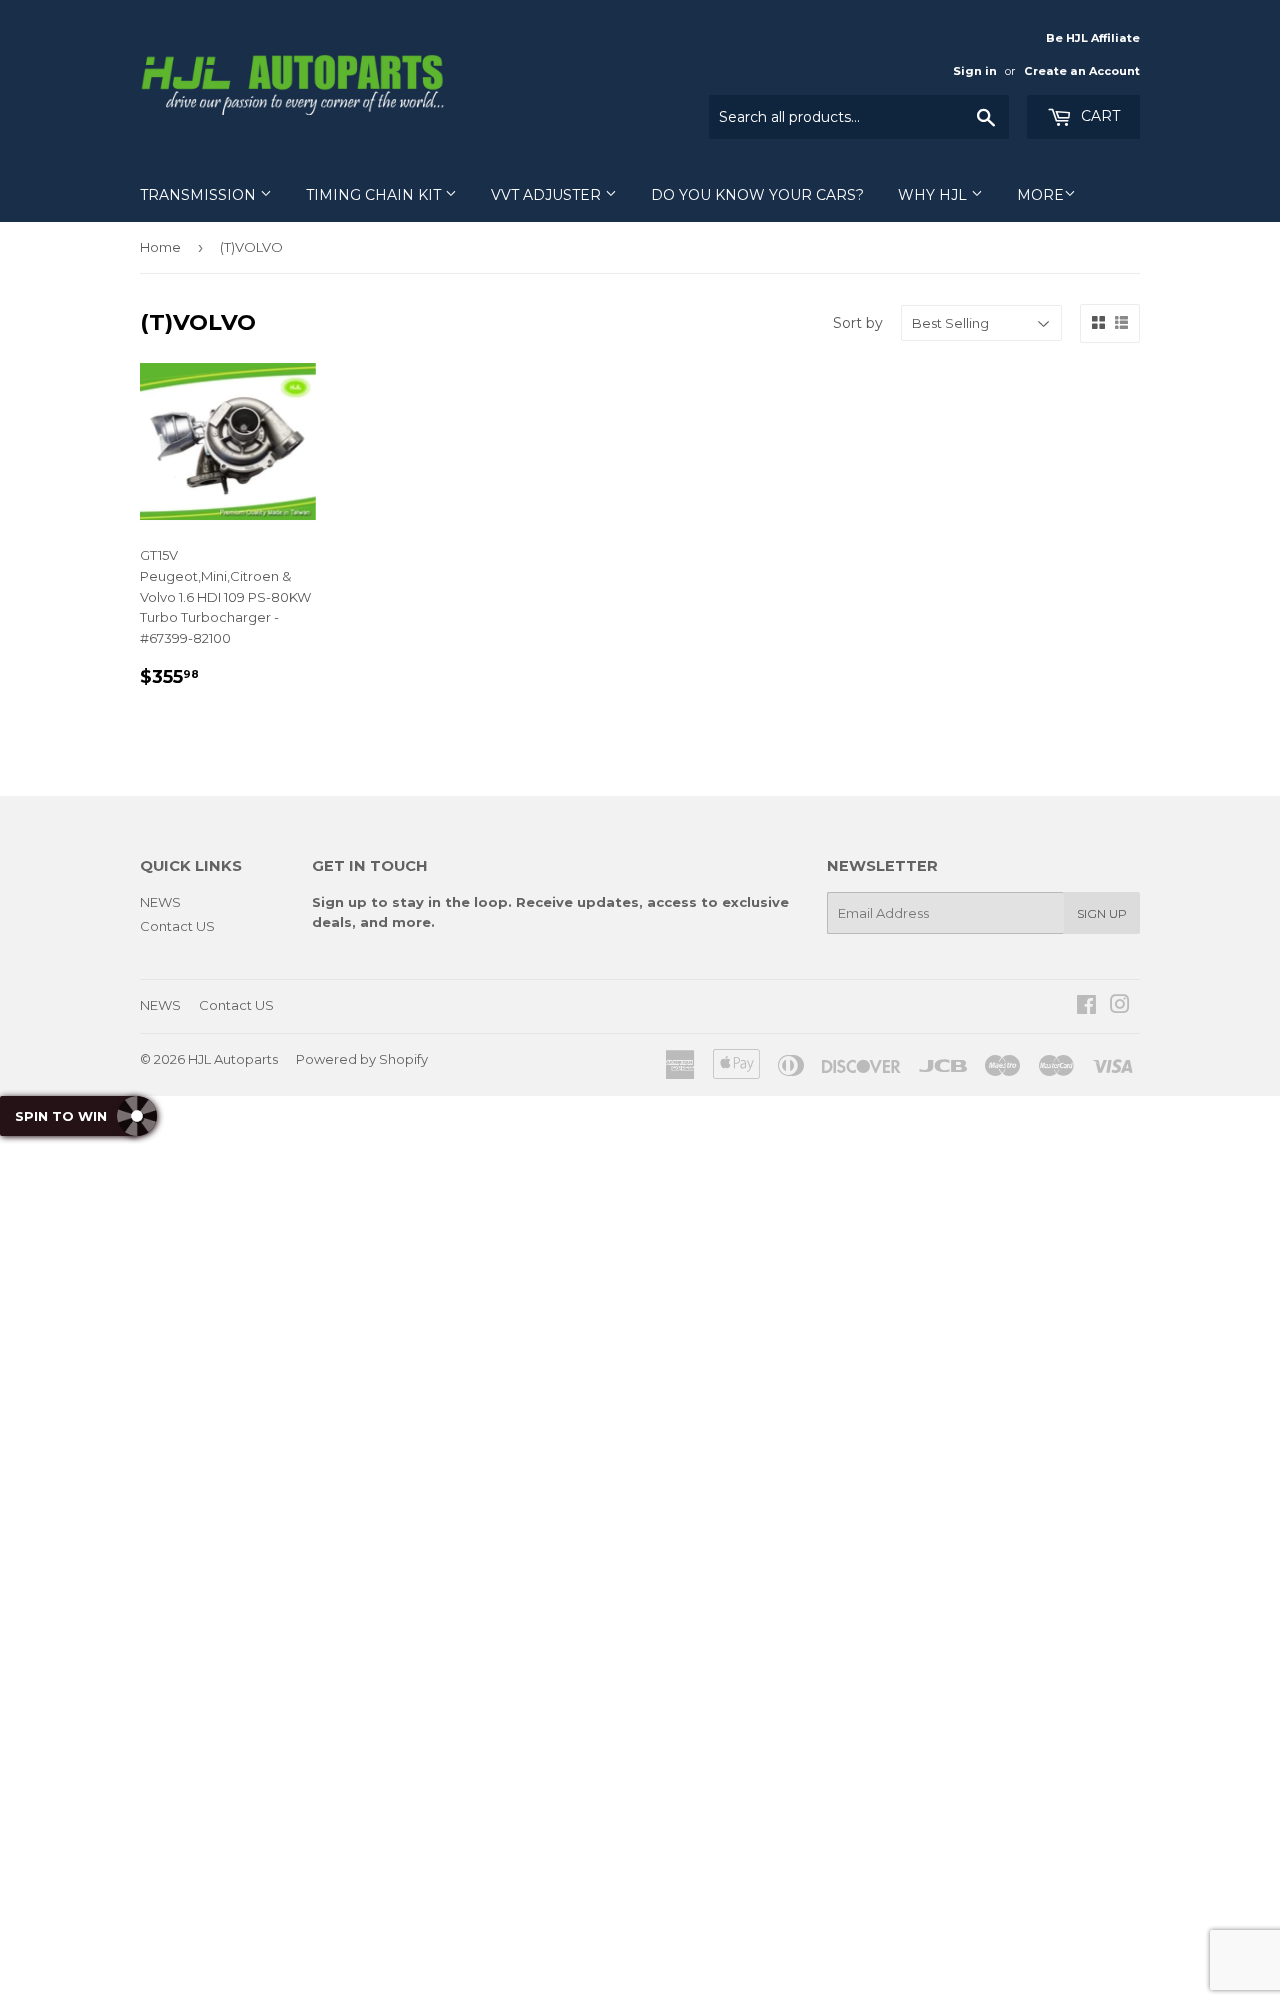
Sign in (975, 71)
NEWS (160, 902)
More (1040, 195)
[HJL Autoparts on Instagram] (1120, 1007)
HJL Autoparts (233, 1059)
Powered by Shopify (362, 1059)
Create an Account (1082, 71)
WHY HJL (934, 195)
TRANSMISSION (200, 195)
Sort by (858, 323)
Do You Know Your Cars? (757, 195)
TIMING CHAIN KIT (375, 195)
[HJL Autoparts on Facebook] (1086, 1007)
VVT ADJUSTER (548, 195)
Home (160, 247)
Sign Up (1102, 913)
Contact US (177, 926)
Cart (1098, 116)
